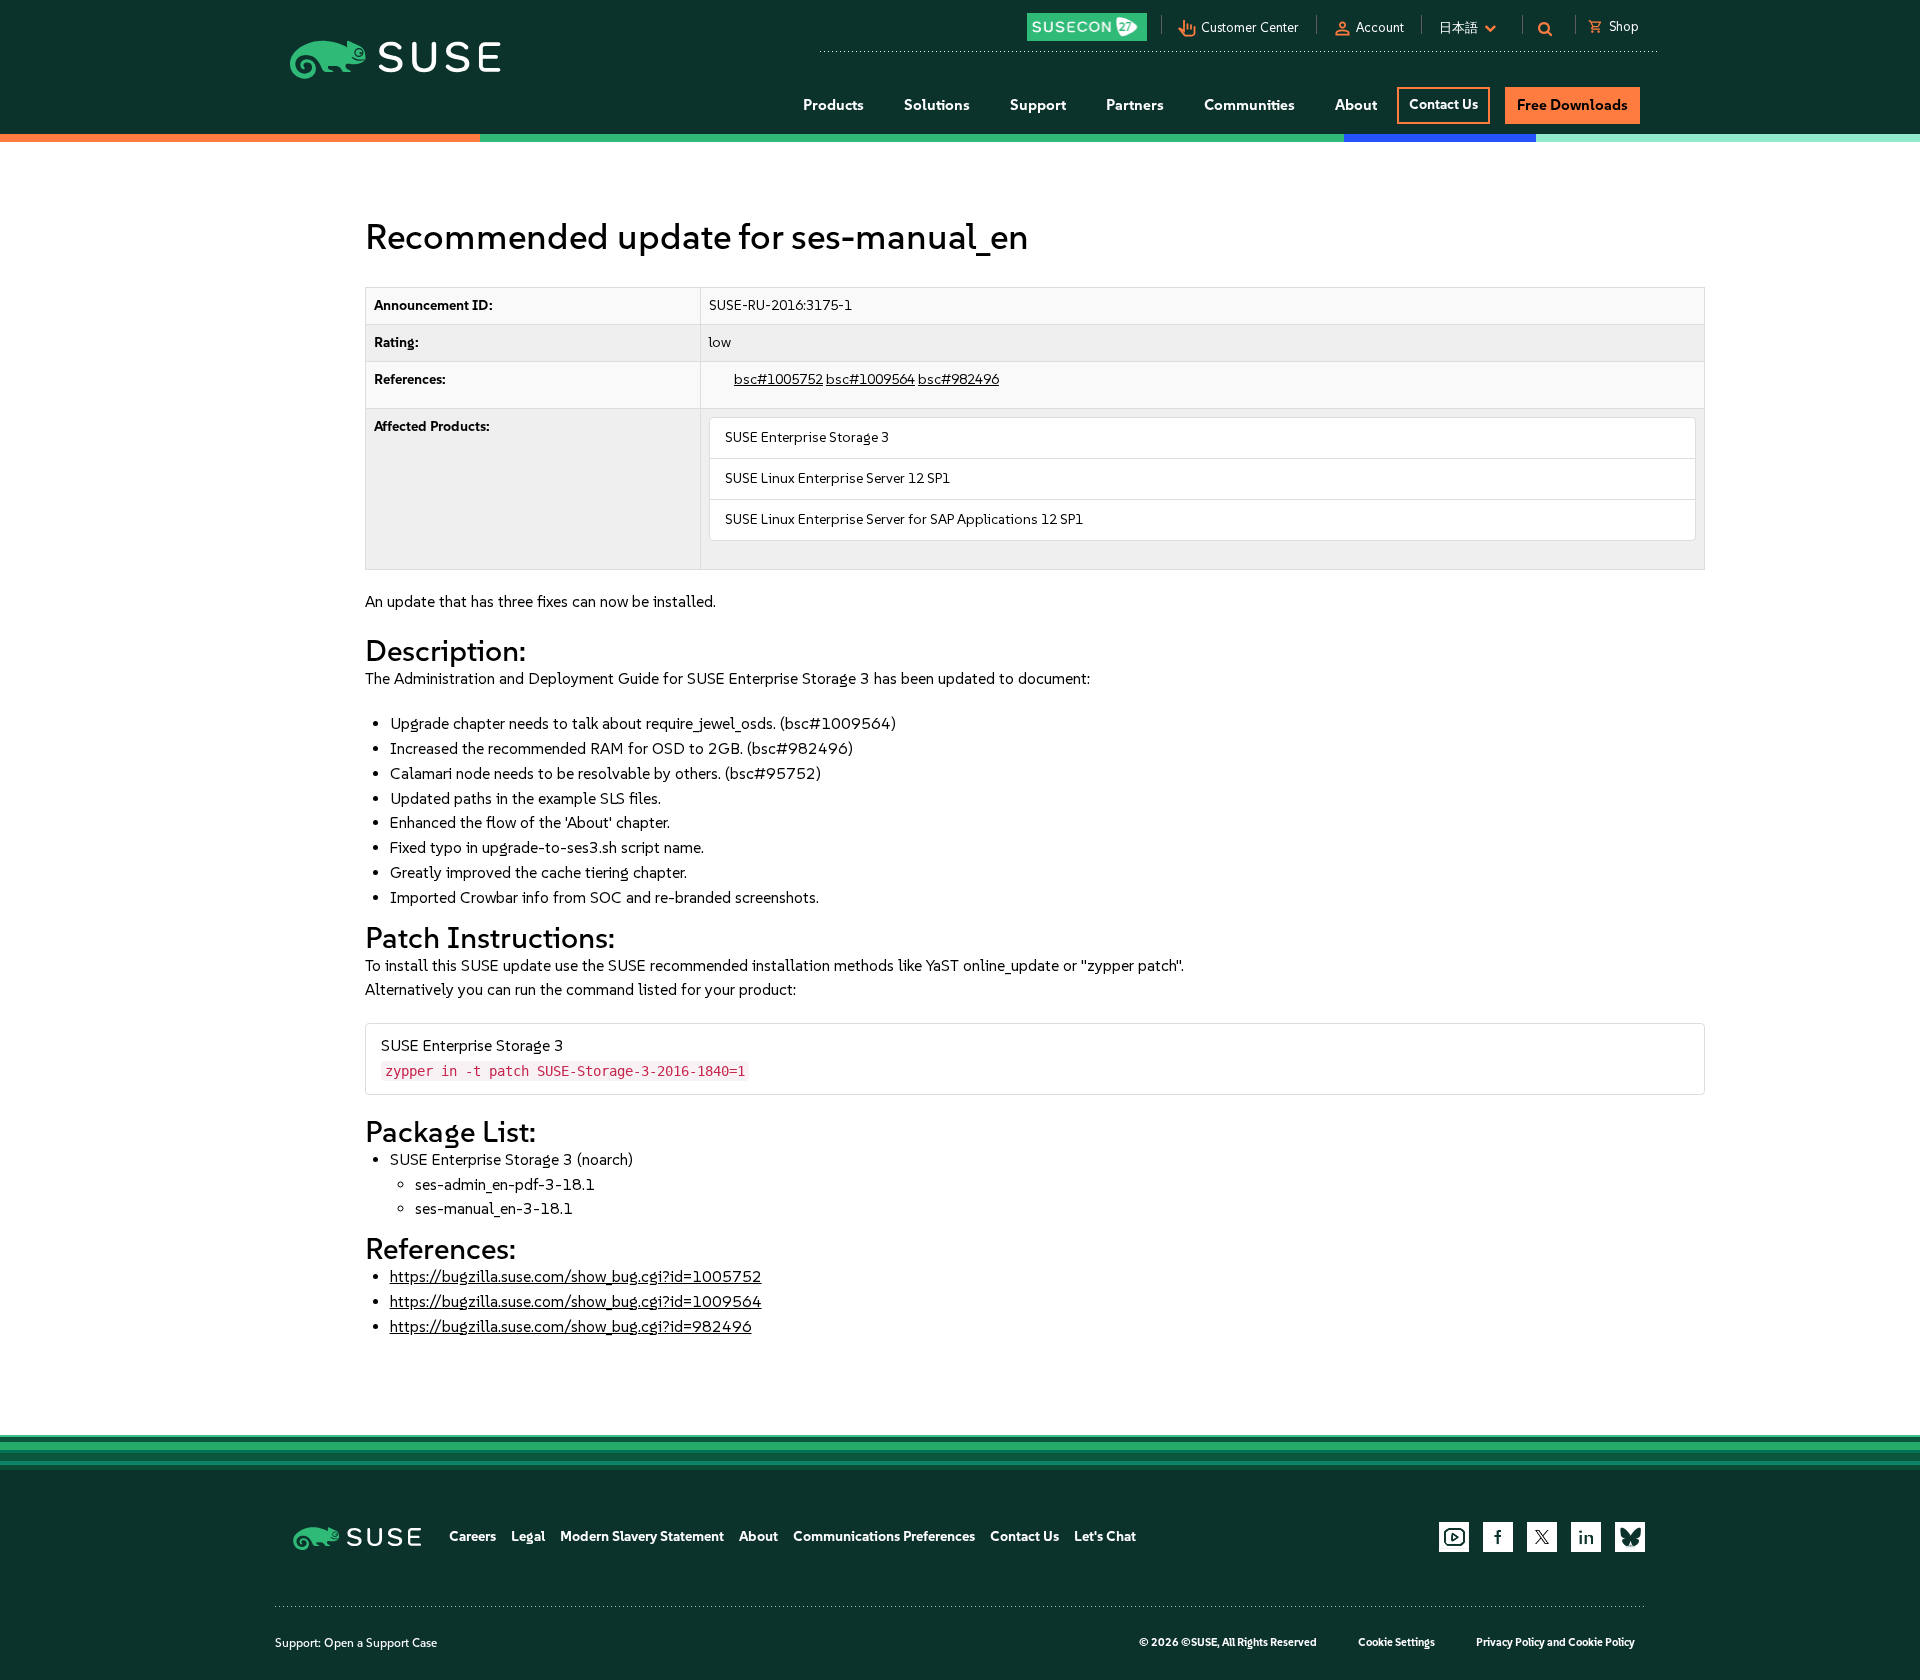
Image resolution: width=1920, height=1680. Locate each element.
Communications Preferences (884, 1536)
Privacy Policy (1510, 1642)
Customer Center (1250, 27)
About (758, 1536)
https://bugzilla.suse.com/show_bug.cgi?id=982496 (571, 1326)
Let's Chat (1105, 1536)
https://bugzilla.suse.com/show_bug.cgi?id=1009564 (576, 1301)
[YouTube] (1454, 1537)
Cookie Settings (1396, 1642)
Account (1380, 27)
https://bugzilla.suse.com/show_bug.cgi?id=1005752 (576, 1276)
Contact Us (1443, 104)
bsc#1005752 (778, 379)
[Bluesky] (1630, 1537)
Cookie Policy (1601, 1642)
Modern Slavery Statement (642, 1536)
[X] (1542, 1537)
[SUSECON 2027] (1087, 27)
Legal (528, 1536)
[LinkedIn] (1586, 1537)
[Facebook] (1498, 1537)
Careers (472, 1536)
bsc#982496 (958, 379)
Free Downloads (1572, 105)
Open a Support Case (380, 1643)
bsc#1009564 (870, 379)
